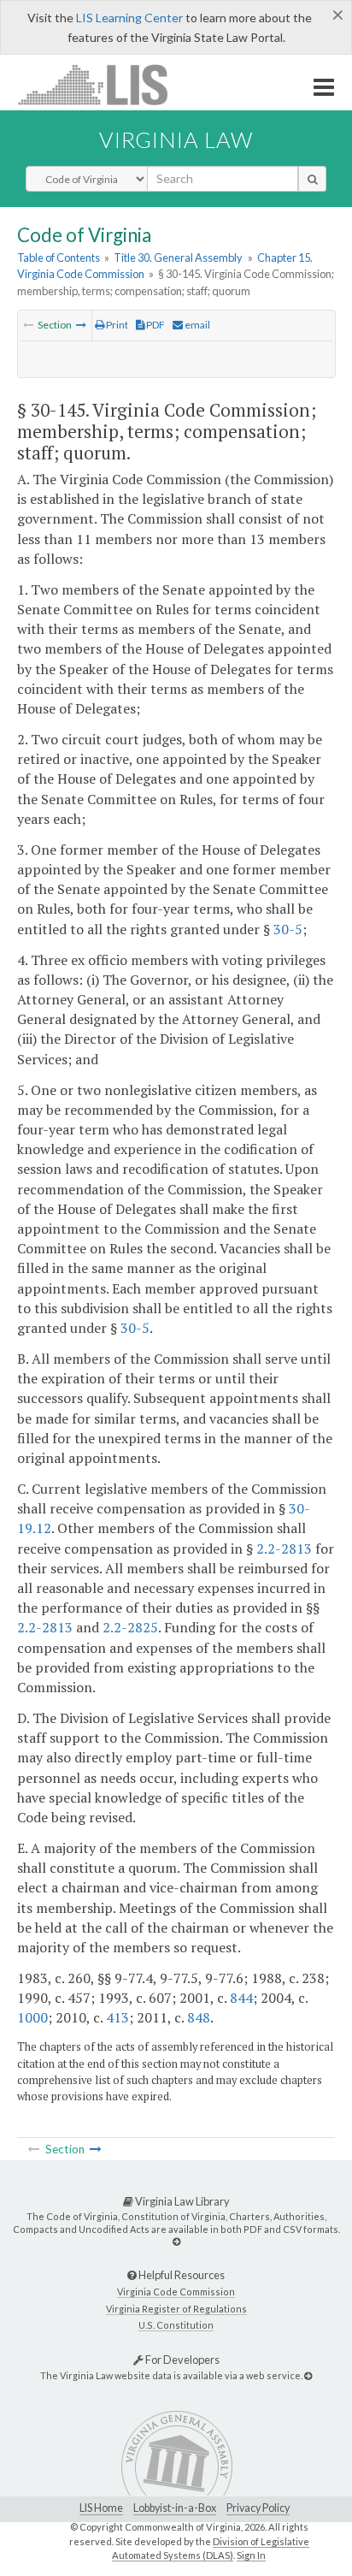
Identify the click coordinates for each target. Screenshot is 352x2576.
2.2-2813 (284, 1549)
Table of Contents (59, 258)
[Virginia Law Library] (176, 2241)
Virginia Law (176, 139)
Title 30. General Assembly (178, 258)
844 (241, 1998)
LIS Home (101, 2508)
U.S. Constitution (176, 2325)
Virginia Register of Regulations (176, 2309)
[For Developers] (308, 2375)
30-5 (288, 929)
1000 (32, 2017)
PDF (155, 325)
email (197, 325)
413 (117, 2017)
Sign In (251, 2555)
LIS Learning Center (129, 18)
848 (199, 2017)
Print (116, 325)
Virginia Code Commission (176, 2292)
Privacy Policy (258, 2508)
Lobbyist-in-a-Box (175, 2508)
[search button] (312, 179)
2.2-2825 (130, 1627)
